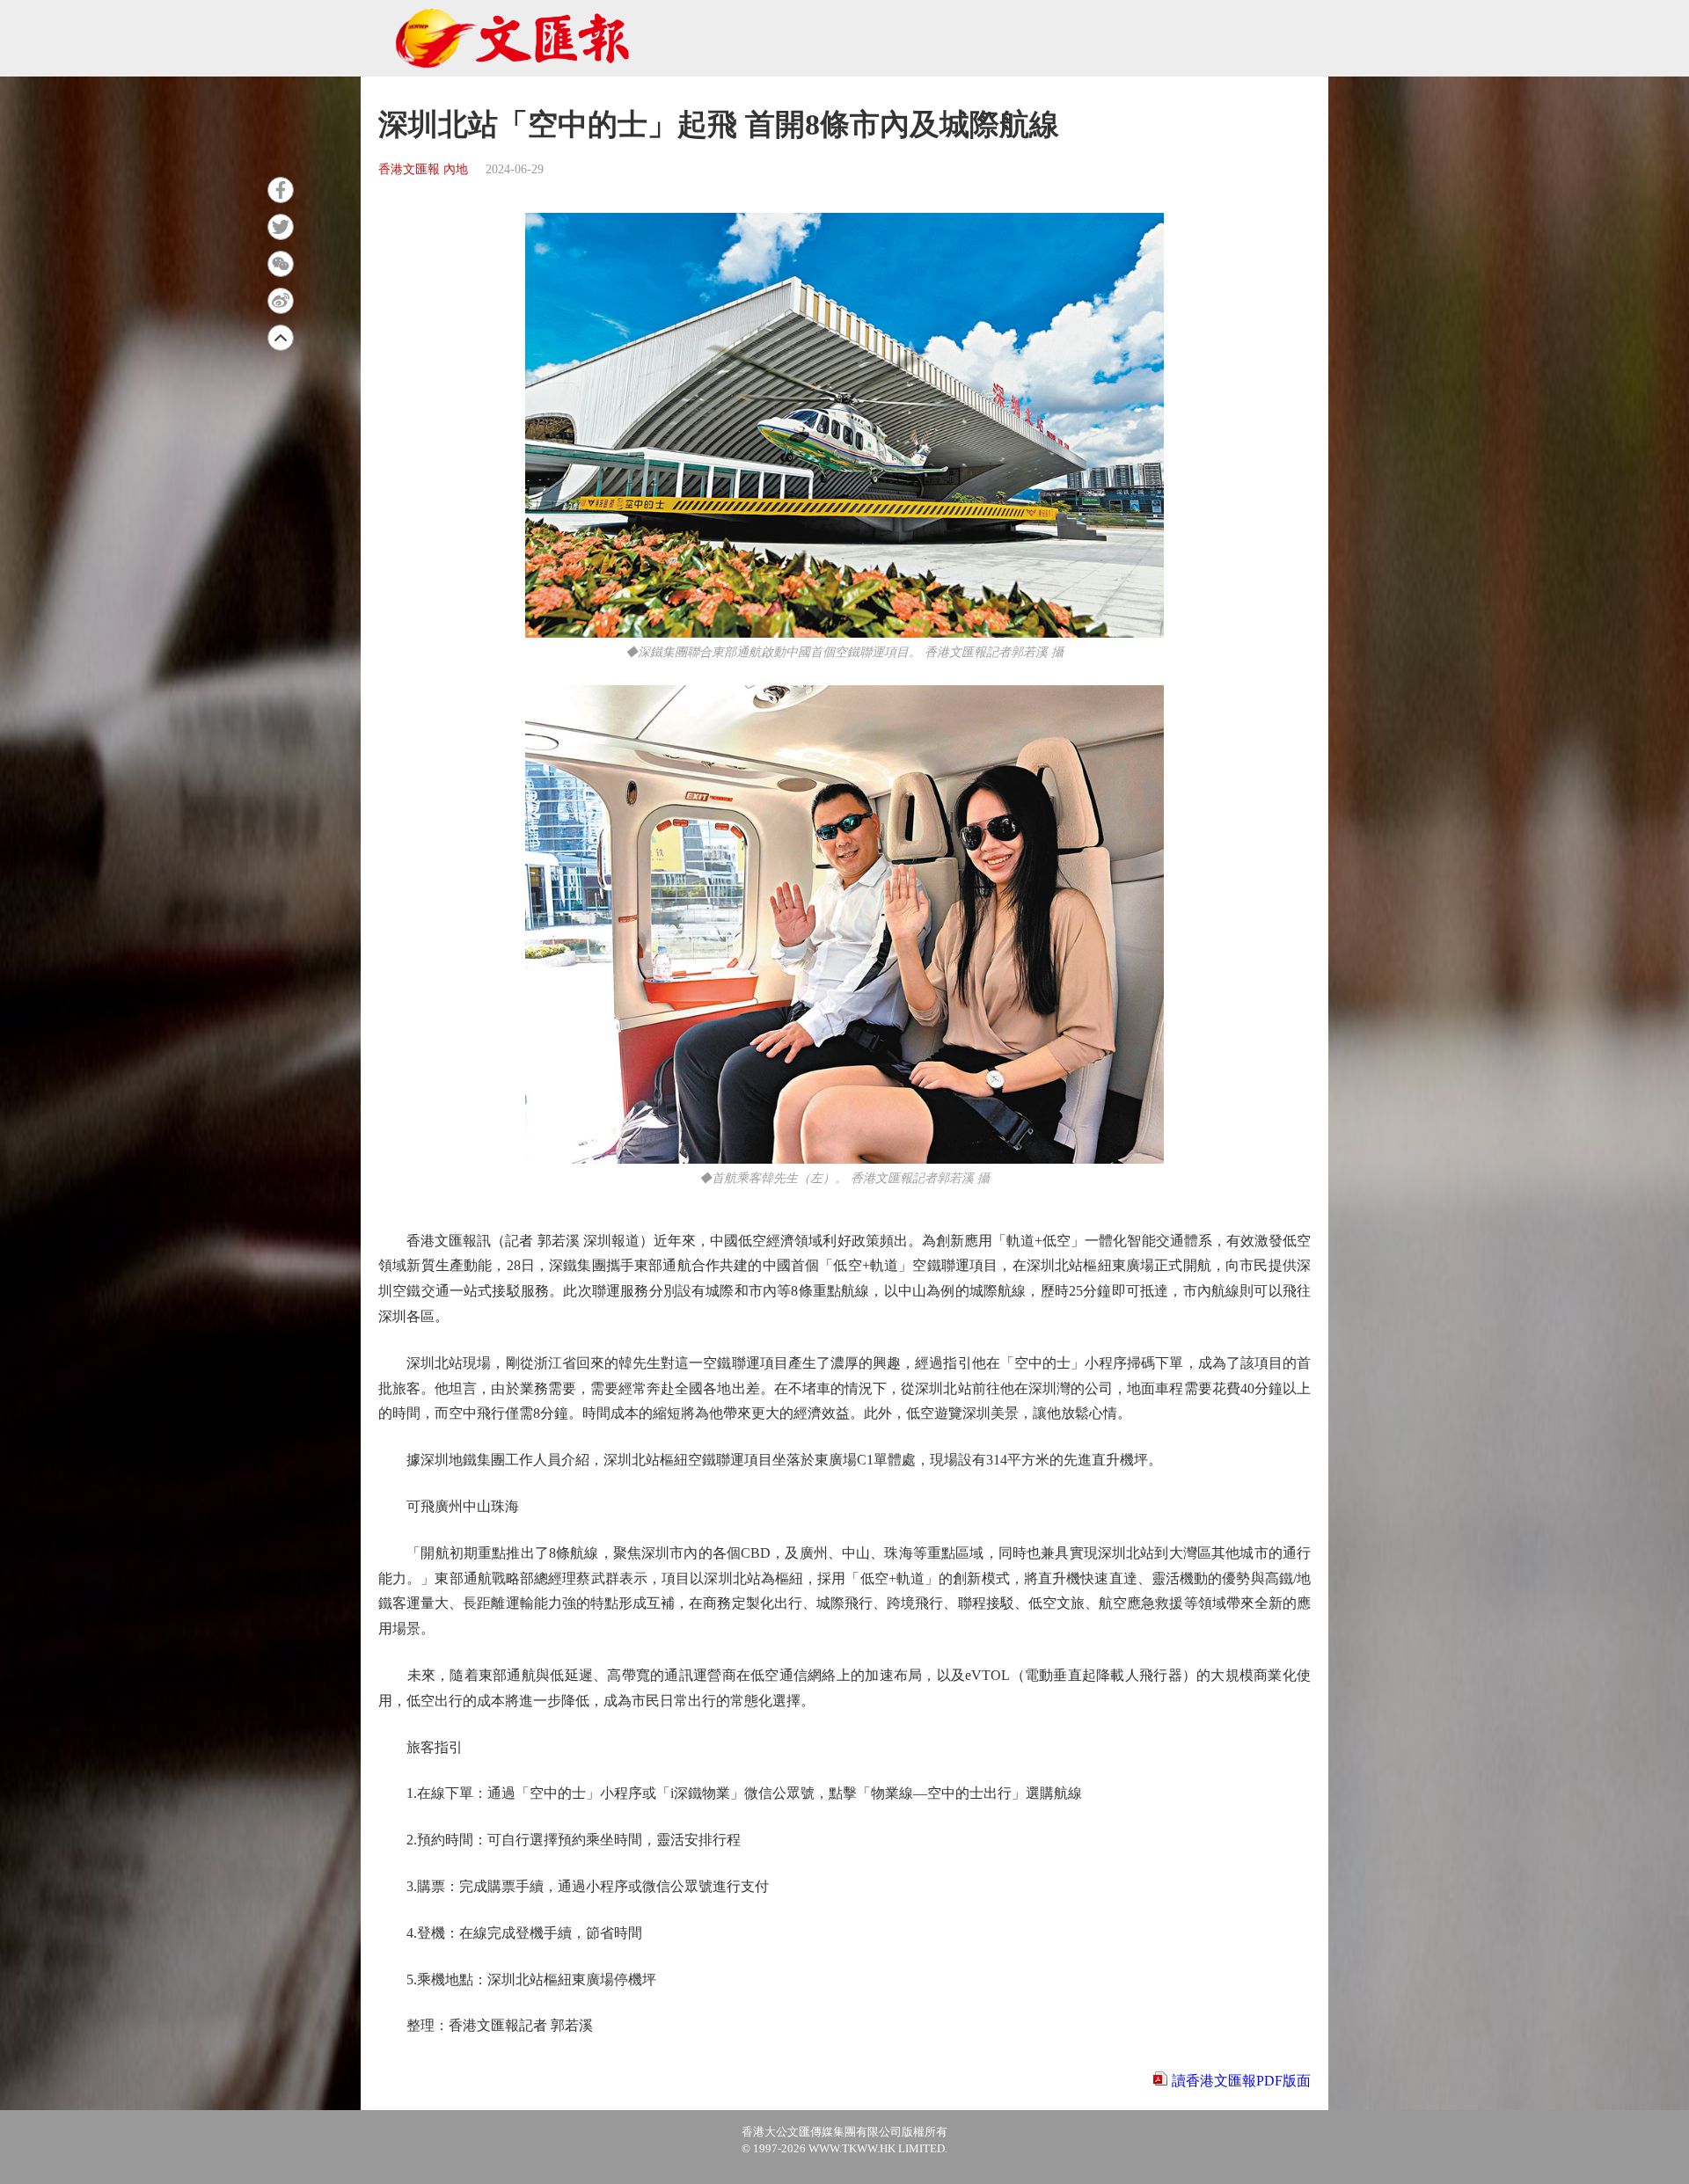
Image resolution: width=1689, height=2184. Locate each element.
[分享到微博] (281, 301)
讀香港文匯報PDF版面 (1241, 2081)
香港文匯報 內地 (423, 169)
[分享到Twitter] (281, 227)
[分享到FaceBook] (281, 190)
